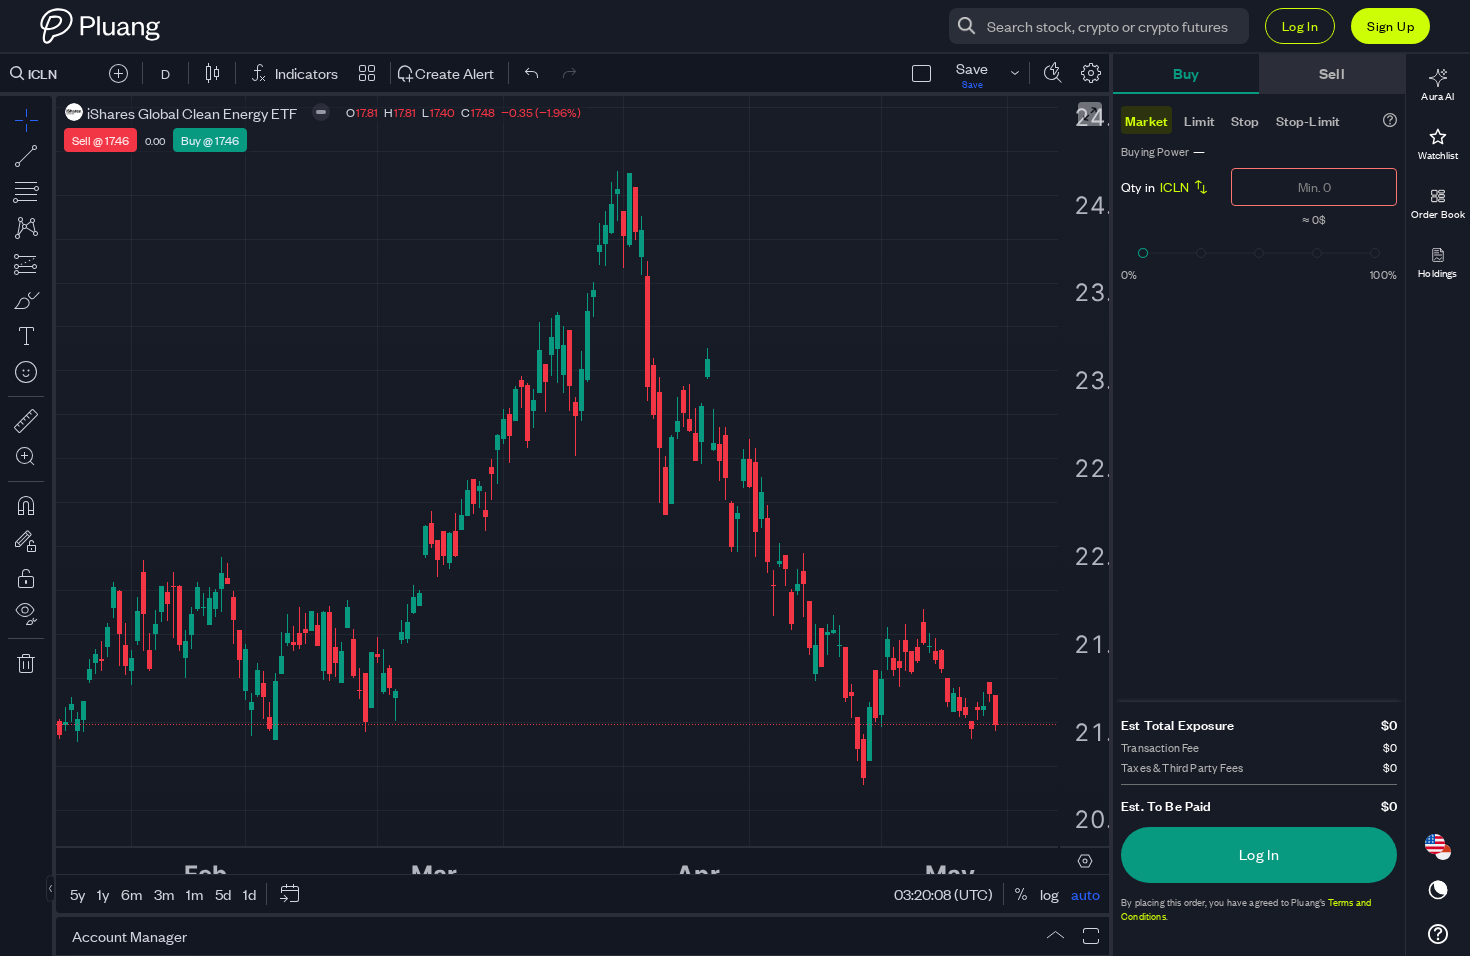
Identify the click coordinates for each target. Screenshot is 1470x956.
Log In (1300, 25)
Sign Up (1390, 25)
